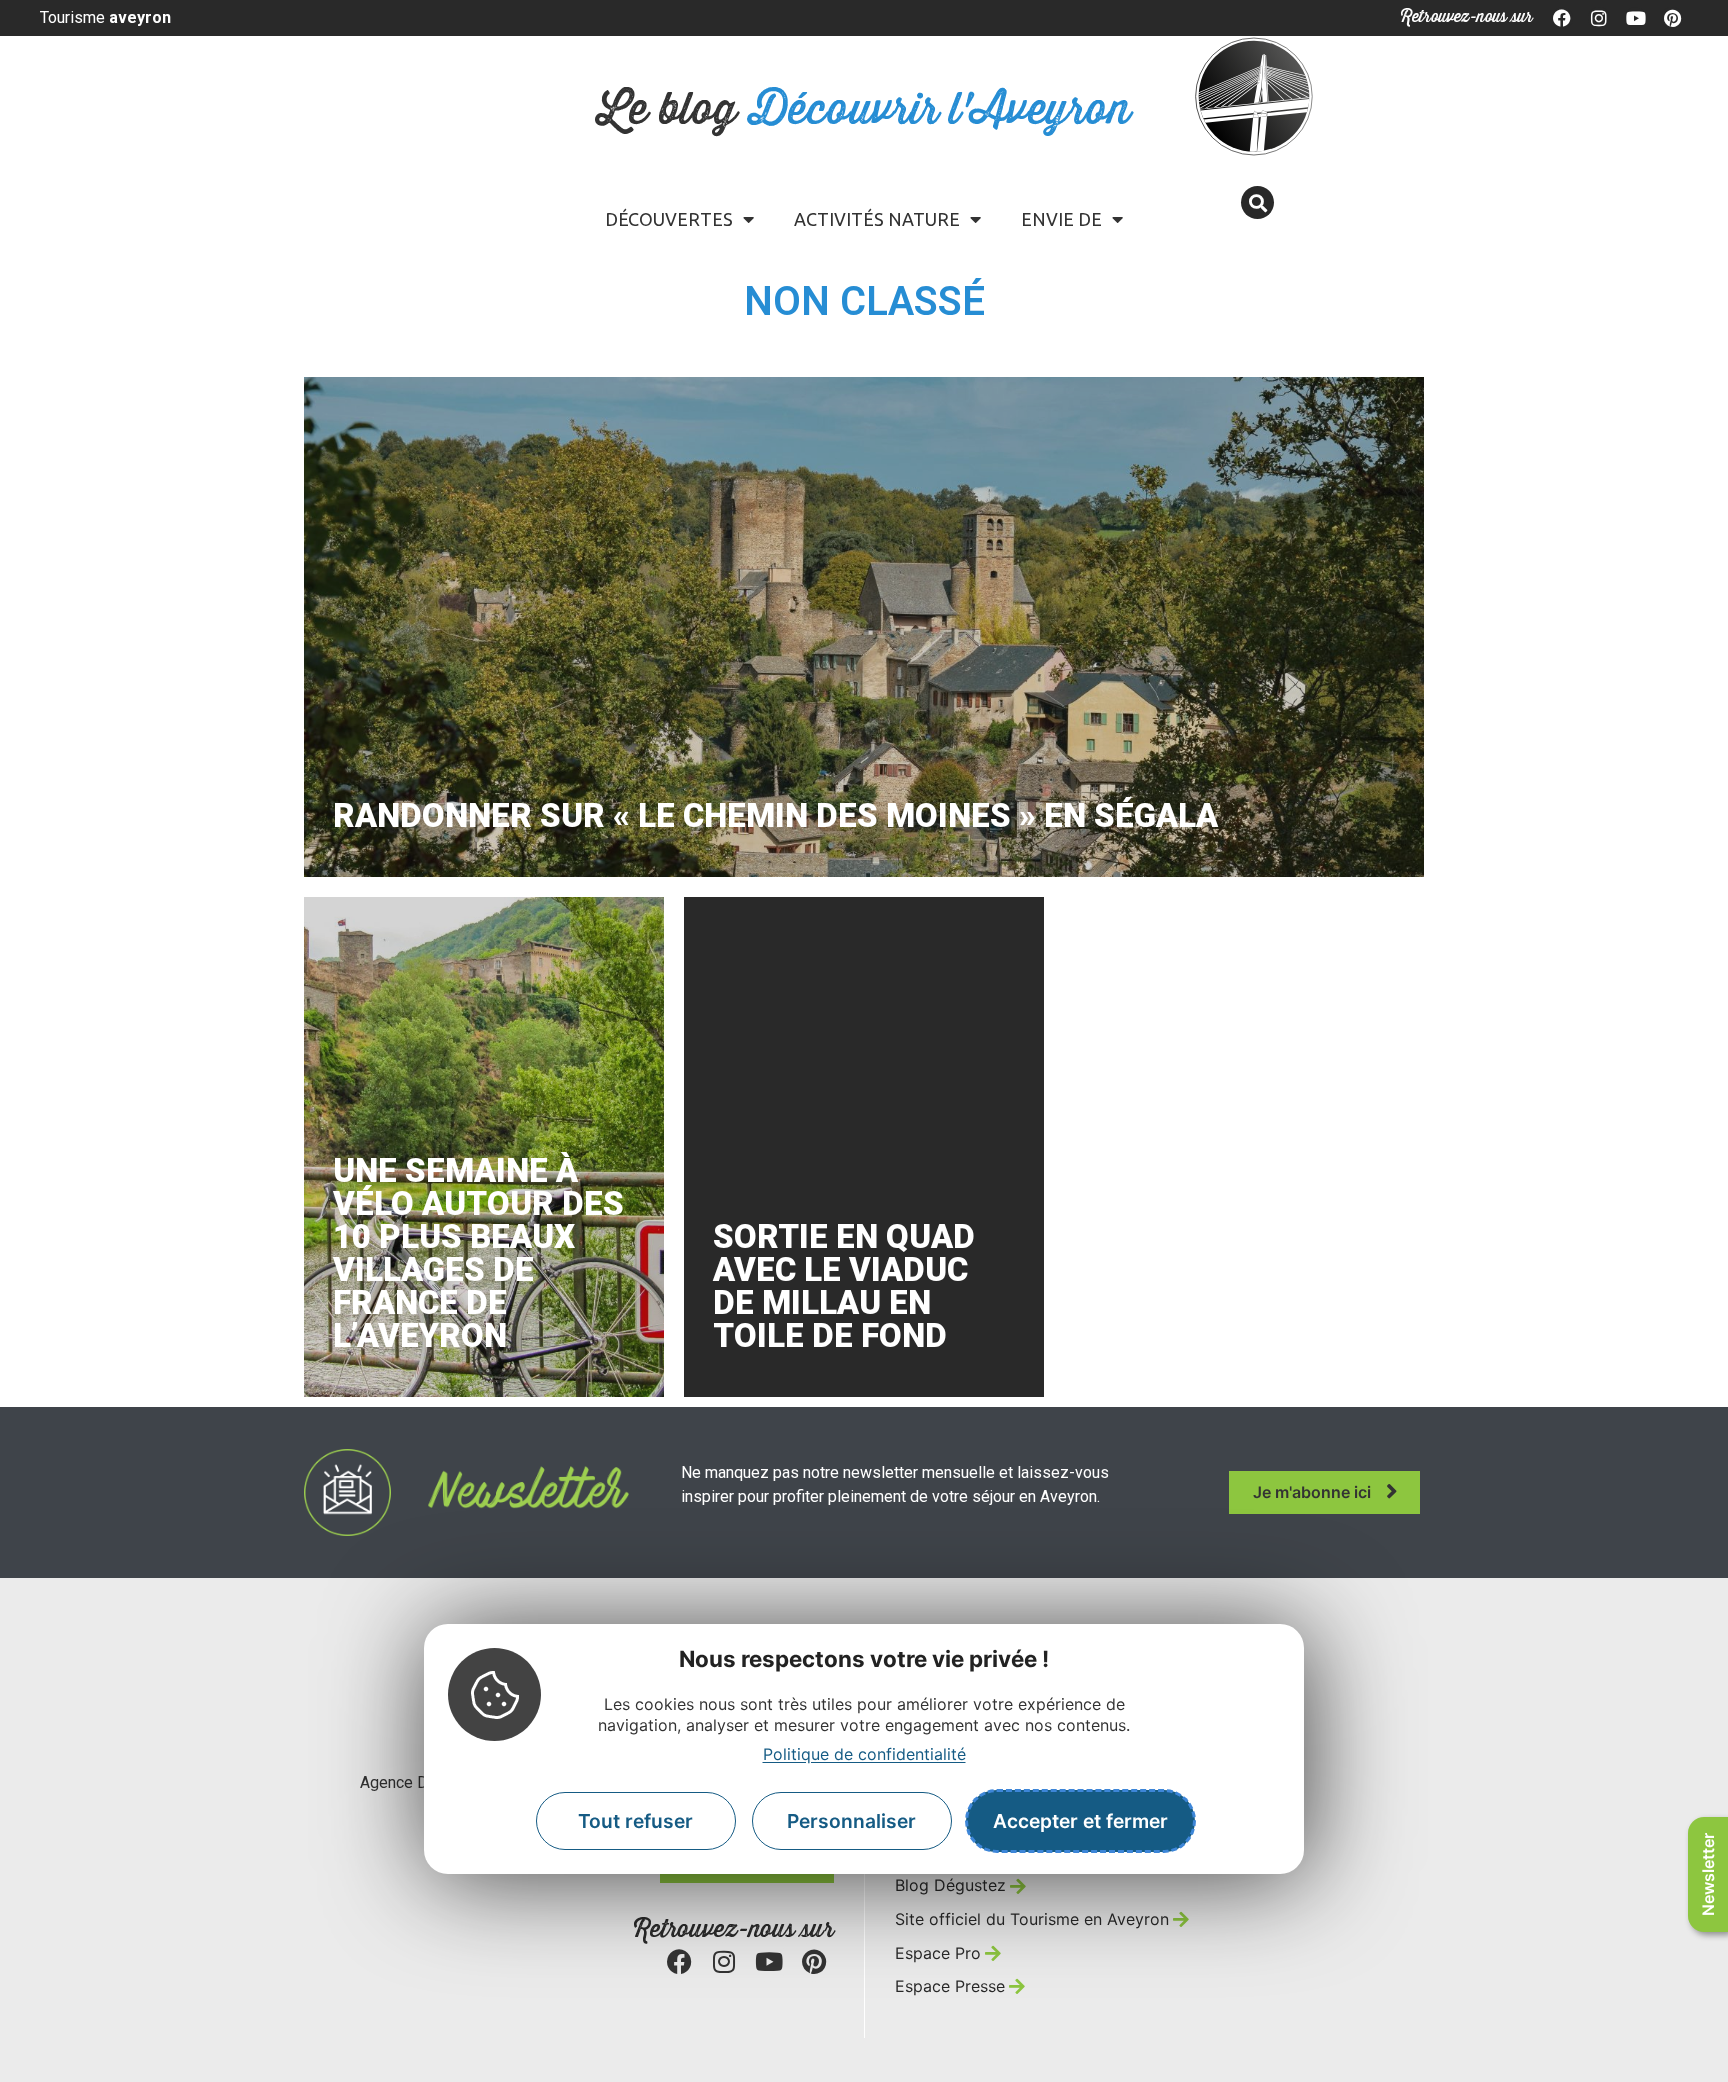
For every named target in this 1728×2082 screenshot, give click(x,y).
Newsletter (1708, 1874)
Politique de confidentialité (864, 1753)
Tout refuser (635, 1821)
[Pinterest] (1672, 18)
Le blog (864, 110)
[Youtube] (1636, 18)
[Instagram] (1599, 18)
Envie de (1061, 219)
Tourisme (105, 17)
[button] (1257, 202)
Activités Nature (877, 219)
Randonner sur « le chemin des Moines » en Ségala (775, 815)
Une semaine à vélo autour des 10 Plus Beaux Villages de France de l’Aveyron (478, 1253)
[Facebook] (1563, 18)
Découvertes (669, 219)
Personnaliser (851, 1821)
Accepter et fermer (1080, 1821)
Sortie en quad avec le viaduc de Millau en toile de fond (844, 1286)
